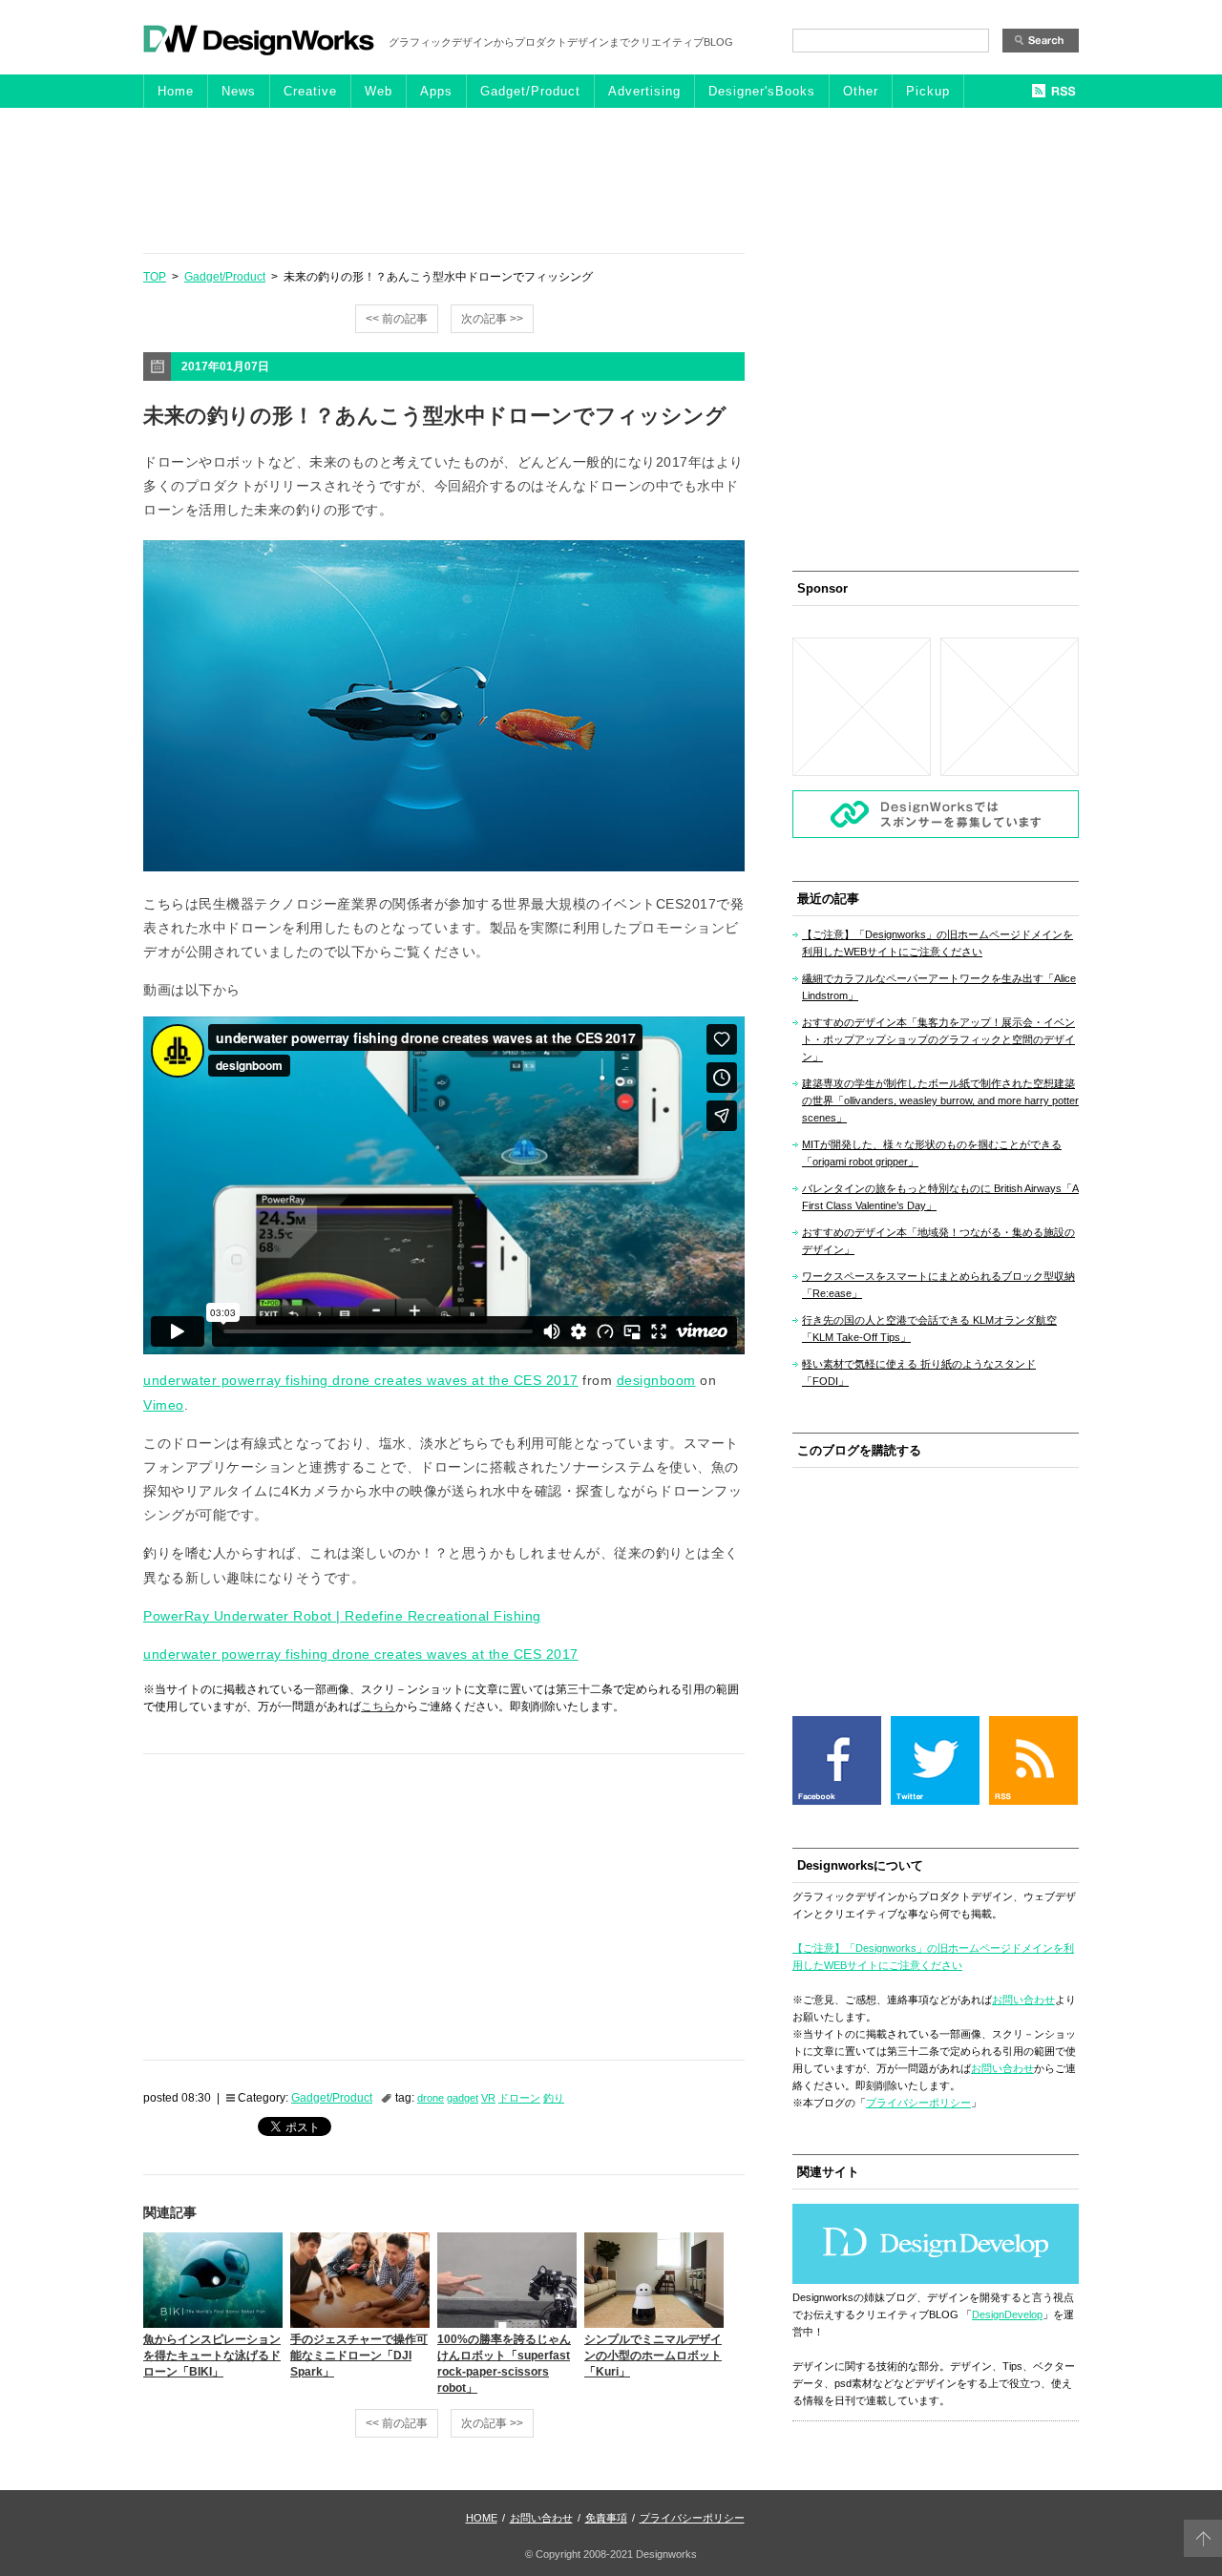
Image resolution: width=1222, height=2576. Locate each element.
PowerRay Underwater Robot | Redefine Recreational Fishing (342, 1616)
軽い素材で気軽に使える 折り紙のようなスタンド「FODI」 (919, 1372)
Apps (436, 91)
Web (379, 91)
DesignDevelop (1007, 2314)
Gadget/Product (530, 91)
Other (861, 91)
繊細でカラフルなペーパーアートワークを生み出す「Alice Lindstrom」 (939, 987)
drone (431, 2098)
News (239, 91)
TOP (155, 277)
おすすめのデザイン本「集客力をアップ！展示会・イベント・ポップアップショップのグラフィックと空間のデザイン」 (938, 1039)
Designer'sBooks (762, 91)
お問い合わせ (1023, 2000)
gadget (463, 2098)
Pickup (928, 91)
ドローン (519, 2098)
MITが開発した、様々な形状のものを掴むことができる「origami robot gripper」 (932, 1153)
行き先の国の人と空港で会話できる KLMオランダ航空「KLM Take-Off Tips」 (929, 1329)
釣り (554, 2098)
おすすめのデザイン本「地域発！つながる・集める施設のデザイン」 (938, 1241)
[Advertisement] (611, 179)
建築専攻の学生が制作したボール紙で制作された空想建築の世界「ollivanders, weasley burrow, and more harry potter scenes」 (940, 1100)
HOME (482, 2518)
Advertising (644, 91)
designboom (656, 1380)
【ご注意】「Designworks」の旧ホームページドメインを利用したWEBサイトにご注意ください (938, 943)
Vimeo (164, 1405)
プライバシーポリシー (918, 2103)
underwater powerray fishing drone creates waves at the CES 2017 (361, 1380)
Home (176, 91)
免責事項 (606, 2518)
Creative (310, 91)
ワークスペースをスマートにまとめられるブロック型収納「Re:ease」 (938, 1285)
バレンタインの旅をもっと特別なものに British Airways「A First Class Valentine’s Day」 (940, 1197)
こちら (378, 1707)
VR (488, 2098)
